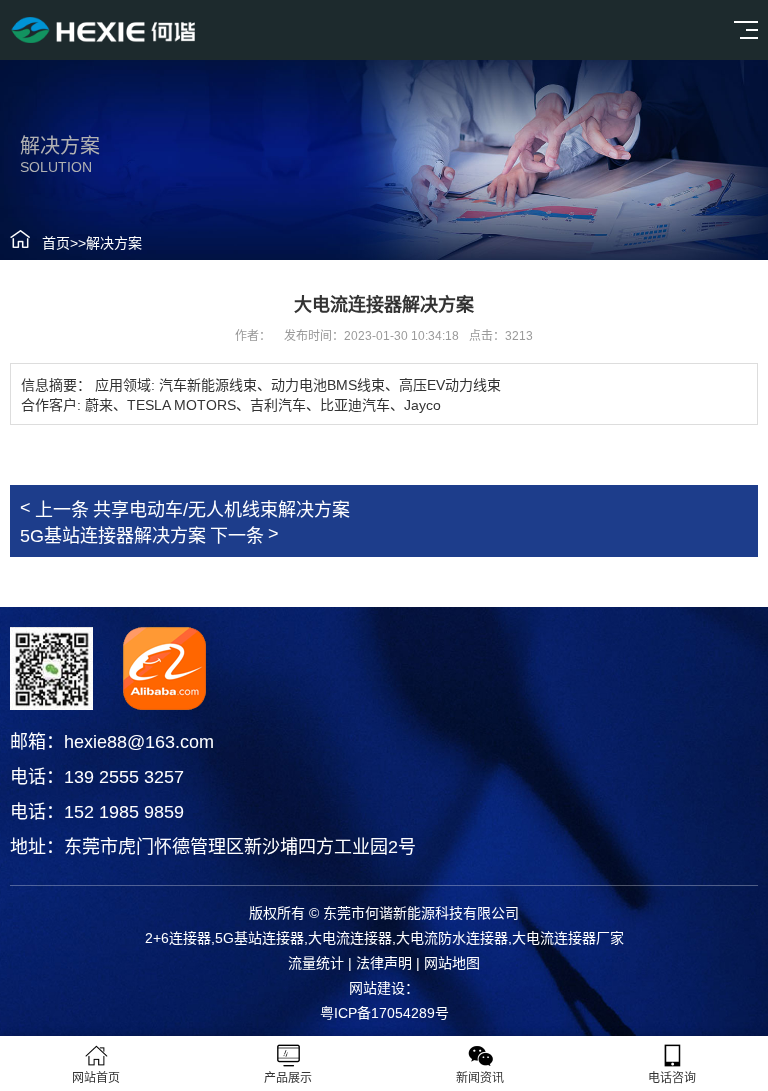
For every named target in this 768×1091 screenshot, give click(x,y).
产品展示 (288, 1078)
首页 (56, 243)
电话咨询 (672, 1078)
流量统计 (316, 963)
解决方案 (114, 243)
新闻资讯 (480, 1078)
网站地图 (452, 963)
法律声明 (384, 963)
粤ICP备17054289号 (384, 1013)
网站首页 (96, 1078)
